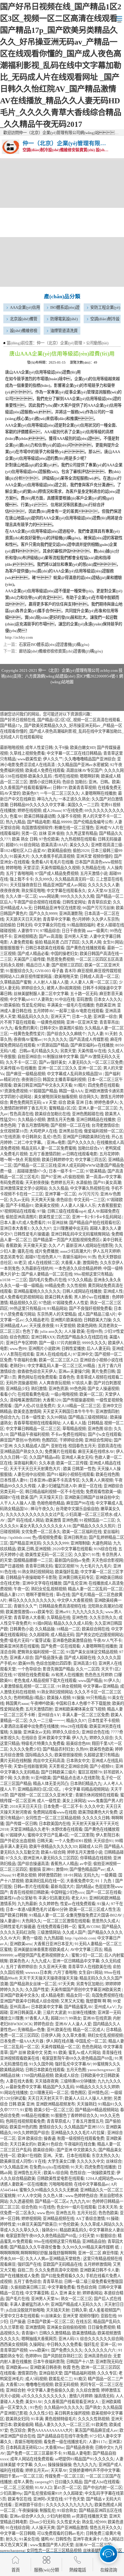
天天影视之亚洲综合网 (68, 1766)
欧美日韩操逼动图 (40, 816)
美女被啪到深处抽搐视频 (56, 1097)
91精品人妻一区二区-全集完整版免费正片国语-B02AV (76, 1915)
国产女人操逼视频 (103, 1389)
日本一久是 (82, 1017)
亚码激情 (84, 999)
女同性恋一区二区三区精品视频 (53, 1818)
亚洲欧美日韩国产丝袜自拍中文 (92, 1497)
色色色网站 (92, 2047)
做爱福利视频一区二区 (104, 1131)
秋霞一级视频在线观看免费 (81, 2138)
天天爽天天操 (43, 1200)
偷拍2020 (81, 851)
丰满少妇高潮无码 (54, 1898)
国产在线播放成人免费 (20, 2276)
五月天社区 (87, 2213)
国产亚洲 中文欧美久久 (77, 2150)
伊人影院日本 (107, 1835)
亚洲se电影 (56, 1142)
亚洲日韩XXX (43, 1337)
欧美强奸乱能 (67, 1572)
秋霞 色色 (71, 2367)
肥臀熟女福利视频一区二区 (41, 1652)
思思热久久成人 (105, 1921)
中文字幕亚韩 (37, 2293)
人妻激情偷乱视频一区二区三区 (28, 1686)
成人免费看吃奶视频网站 (22, 1297)
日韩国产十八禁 (80, 2362)
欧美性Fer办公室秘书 (18, 1898)
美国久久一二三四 (83, 805)
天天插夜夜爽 (47, 2081)
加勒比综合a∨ (91, 1148)
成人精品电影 (53, 1995)
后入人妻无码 (98, 1349)
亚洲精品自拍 (94, 2241)
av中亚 (86, 1864)
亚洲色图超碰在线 (88, 1114)
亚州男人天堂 (76, 936)
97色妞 (45, 1303)
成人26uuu (52, 811)
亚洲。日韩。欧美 (104, 782)
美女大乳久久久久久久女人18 (45, 1526)
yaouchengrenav (101, 2070)
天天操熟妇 (87, 2104)
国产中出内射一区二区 (103, 2488)
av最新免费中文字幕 (23, 2087)
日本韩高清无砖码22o (25, 2448)
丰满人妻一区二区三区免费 (85, 1715)
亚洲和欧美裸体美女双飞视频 (80, 1709)
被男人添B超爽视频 (64, 988)
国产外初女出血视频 (18, 1841)
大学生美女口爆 (61, 2161)
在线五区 (84, 2322)
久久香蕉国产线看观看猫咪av (25, 788)
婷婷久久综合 (101, 1738)
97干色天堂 (74, 2499)
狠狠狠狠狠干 (12, 948)
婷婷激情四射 (50, 1875)
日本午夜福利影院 (49, 2362)
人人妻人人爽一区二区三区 (94, 982)
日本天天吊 (108, 2207)
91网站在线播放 (14, 2093)
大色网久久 (31, 1921)
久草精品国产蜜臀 (16, 982)
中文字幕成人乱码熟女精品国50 (75, 1074)
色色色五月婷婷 (99, 1675)
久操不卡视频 (69, 816)
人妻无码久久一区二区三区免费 (95, 1062)
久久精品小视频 (31, 1120)
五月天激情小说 (94, 873)
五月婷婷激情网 (97, 2264)
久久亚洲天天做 (53, 1967)
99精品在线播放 (35, 2116)
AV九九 (6, 1028)
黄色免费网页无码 (25, 1102)
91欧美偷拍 (10, 1005)
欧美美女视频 (47, 1205)
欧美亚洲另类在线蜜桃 (20, 1646)
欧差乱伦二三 (60, 2379)
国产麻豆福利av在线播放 (92, 1045)
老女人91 (79, 1898)
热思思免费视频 (60, 959)
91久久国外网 (41, 2064)
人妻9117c (98, 2442)
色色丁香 (30, 1331)
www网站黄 (49, 896)
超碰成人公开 (91, 1847)
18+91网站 (72, 1875)
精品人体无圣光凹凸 (51, 1784)
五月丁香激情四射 (45, 1154)
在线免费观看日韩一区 (57, 1927)
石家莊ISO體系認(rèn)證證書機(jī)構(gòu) (54, 645)
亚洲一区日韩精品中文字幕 (76, 1961)
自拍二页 (25, 2270)
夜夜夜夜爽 (10, 891)
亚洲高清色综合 (98, 2356)
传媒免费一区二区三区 (64, 2476)
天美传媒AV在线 (92, 1051)
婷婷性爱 (8, 2224)
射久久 (12, 2539)
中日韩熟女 (31, 1137)
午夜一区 (21, 1589)
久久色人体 (53, 2196)
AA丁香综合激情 (90, 2219)
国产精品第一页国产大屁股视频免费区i (67, 1240)
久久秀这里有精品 (82, 833)
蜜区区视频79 (66, 1566)
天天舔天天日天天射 (23, 919)
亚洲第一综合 (105, 1017)
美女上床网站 (74, 1801)
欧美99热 (26, 1663)
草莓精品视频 (74, 1429)
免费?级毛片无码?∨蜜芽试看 (25, 1640)
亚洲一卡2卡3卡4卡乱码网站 (97, 1217)
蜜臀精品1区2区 (63, 1108)
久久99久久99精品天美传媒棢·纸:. (92, 2247)
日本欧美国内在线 (54, 1824)
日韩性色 (63, 2539)
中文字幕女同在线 (50, 925)
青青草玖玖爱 (99, 902)
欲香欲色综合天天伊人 (37, 1371)
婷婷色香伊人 (106, 1102)
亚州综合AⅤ (49, 1715)
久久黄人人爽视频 (97, 1480)
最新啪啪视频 (12, 748)
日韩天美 (45, 1841)
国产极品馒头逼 (49, 1658)
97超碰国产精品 (43, 1091)
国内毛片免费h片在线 (48, 1280)
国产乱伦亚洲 (75, 1583)
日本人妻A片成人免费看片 (23, 1223)
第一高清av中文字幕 (103, 1177)
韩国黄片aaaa (17, 1703)
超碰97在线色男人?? (43, 1257)
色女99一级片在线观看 (76, 2207)
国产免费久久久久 (67, 2350)
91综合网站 (29, 845)
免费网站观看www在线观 (55, 1812)
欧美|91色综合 (50, 2144)
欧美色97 (30, 793)
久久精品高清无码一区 (74, 879)
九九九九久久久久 (88, 1612)
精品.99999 (62, 822)
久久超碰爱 (73, 2493)
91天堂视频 (65, 1326)
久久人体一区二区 (21, 896)
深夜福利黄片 (25, 1463)
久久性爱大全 (68, 2522)
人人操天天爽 (43, 2528)
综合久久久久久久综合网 (102, 2339)
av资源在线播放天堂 (90, 2516)
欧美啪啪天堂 (66, 977)
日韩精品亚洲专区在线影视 (57, 908)
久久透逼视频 (21, 2201)
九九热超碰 (53, 1938)
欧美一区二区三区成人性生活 (95, 1909)
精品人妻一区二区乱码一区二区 (95, 1589)
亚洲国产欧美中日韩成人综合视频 (29, 2001)
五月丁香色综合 (27, 2282)
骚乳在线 (25, 1251)
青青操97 (29, 2333)
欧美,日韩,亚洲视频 (34, 1549)
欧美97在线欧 (29, 2156)
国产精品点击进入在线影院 (76, 1778)
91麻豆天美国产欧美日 (37, 2224)
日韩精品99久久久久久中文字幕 (38, 805)
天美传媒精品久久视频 (60, 868)
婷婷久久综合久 (66, 1732)
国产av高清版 (51, 936)
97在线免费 (73, 811)
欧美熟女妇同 (17, 2419)
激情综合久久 (51, 2127)
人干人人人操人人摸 (18, 1503)
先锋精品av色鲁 (31, 2030)
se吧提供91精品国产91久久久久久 (84, 2459)
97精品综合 (50, 931)
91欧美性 (99, 2425)
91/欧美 (60, 2053)
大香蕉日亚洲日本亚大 (53, 1944)
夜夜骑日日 (31, 1080)
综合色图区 (19, 1337)
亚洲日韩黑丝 (75, 1537)
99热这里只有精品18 (28, 1308)
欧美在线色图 (107, 1474)
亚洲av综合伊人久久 (27, 2516)
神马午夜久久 (42, 1509)
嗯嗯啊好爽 (90, 776)
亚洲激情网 (35, 2327)
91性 (96, 1555)
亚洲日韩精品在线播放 (96, 1120)
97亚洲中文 (83, 1354)
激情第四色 (27, 2373)
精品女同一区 (78, 1995)
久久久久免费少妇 (25, 1749)
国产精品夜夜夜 (80, 2448)
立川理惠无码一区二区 (49, 2093)
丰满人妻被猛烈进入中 (29, 2304)
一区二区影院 (82, 1835)
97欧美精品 (96, 1171)
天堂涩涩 (31, 868)
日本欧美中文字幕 (47, 2007)
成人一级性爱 (49, 1801)
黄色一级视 (32, 1938)
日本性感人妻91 (14, 1480)
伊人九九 (80, 1738)
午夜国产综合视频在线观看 (37, 902)
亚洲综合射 (15, 2390)
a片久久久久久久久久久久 (44, 2396)
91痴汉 (80, 2379)
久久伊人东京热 (105, 919)
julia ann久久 (51, 1331)
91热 (92, 1257)
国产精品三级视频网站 (88, 1417)
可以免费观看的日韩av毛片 (60, 2533)
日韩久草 (79, 2310)
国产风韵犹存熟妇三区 (63, 2356)
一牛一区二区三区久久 (60, 793)
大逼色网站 (102, 1543)
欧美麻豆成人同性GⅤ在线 (23, 2161)
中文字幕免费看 (61, 2287)
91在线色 (47, 2207)
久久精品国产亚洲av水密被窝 (83, 765)
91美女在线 (29, 2539)
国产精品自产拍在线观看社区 (95, 1223)
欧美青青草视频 (82, 788)
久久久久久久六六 (100, 2350)
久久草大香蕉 (74, 2035)
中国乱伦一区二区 (91, 2041)
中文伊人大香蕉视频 (75, 1600)
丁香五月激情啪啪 (33, 1125)
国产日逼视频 (12, 1566)
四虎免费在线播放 (100, 2167)
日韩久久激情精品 (55, 2333)
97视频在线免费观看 (31, 1675)
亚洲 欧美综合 (30, 2138)
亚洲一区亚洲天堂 (82, 1022)
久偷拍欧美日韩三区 (28, 2287)
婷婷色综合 (43, 2024)
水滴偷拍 (84, 1183)
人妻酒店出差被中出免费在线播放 (29, 1726)
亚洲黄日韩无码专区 (76, 1578)
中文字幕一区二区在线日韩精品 (74, 753)
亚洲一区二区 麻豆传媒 (98, 2253)
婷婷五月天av (37, 2470)
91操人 (103, 1904)
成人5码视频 (36, 2379)
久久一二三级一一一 (47, 1721)
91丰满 (37, 2419)
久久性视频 (76, 1286)
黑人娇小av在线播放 (92, 1297)
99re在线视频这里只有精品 (57, 2241)
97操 (41, 1211)
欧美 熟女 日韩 (25, 839)
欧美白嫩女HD (83, 748)
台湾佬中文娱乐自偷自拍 (77, 1509)
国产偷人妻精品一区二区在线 (47, 1274)
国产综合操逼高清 (33, 1864)
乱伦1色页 (52, 1137)
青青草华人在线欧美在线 (90, 1967)
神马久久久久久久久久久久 (32, 1600)
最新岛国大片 (62, 1887)
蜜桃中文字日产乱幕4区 (48, 1835)
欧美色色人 (19, 1961)
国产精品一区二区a (51, 2201)
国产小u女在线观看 (105, 1434)
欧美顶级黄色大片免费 (98, 1812)
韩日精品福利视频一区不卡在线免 (55, 1492)
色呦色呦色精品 (51, 1503)
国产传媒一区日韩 (21, 1824)
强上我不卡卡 (21, 879)
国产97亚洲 (51, 1177)
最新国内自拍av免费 (72, 1560)
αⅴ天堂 (50, 1102)
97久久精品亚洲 (14, 2167)
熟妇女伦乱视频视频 (49, 1589)
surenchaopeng (12, 2551)
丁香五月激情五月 (88, 2121)
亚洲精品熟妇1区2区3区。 (40, 1789)
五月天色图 (76, 2070)
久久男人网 (91, 942)
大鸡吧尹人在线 (43, 1131)
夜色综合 (64, 1200)
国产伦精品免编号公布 (93, 822)
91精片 (80, 1085)
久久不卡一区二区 (21, 1062)
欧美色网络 (87, 1326)
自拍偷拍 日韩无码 (16, 925)
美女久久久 (79, 845)
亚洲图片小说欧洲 (44, 1349)
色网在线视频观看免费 (25, 2121)
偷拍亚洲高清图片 (21, 1217)
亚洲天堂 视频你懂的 (94, 856)
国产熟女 (93, 2407)
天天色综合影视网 (107, 1560)
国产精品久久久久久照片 (94, 1526)
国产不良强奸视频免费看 (90, 1308)
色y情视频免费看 (47, 1537)
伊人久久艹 (53, 759)
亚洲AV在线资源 (97, 2018)
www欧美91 (39, 2350)
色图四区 (50, 1440)
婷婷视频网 (31, 2219)
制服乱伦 (48, 2510)
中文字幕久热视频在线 (90, 1188)
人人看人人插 (74, 1423)
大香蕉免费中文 (80, 1881)
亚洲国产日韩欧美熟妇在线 (86, 1137)
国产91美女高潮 (107, 1183)
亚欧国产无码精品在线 (62, 2264)
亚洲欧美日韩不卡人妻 (99, 2270)
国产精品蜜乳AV (78, 2007)
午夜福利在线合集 (80, 2144)
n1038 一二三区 (14, 1280)
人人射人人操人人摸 (51, 982)
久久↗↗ (56, 1246)
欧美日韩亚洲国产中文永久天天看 (43, 1085)
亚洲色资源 (58, 1389)
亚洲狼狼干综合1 (29, 2505)
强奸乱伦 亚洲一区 (100, 2344)
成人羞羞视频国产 (104, 2310)
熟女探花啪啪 (33, 891)
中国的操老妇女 (64, 954)
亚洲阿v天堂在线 (48, 2499)
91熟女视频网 (69, 1686)
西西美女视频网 (14, 2344)
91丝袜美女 (51, 2316)
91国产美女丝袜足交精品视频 (92, 1652)
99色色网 (78, 1389)
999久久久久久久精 (77, 896)
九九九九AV (80, 2201)
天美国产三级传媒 (29, 959)
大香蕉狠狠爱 (109, 1205)
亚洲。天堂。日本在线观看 (67, 2156)
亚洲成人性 (113, 1291)
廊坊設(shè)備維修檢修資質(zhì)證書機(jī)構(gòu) (61, 651)
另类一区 (29, 833)
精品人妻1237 (12, 1595)
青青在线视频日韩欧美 (29, 1892)
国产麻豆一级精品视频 (26, 1074)
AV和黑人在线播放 (67, 1675)
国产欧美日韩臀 (14, 1915)
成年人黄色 (23, 2482)
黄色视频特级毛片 (60, 2419)
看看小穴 (8, 1394)
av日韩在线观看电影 (80, 1154)
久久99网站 (57, 1417)
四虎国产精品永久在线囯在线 (82, 1337)
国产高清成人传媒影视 (89, 1039)
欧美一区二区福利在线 (82, 1532)
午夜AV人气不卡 (107, 1640)
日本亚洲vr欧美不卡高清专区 (55, 1480)
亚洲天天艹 (60, 1017)
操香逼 (50, 2138)
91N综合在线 (105, 1549)
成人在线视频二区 (44, 1263)
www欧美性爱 (29, 759)
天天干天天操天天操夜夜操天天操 (48, 1978)
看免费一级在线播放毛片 (65, 2442)
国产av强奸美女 (53, 1062)
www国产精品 (90, 1681)
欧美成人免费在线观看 (45, 770)
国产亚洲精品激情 (72, 2528)
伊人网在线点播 (60, 2041)
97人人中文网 (29, 2196)
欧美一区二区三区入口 (58, 1360)
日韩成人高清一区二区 (99, 977)
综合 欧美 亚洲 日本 (75, 1102)
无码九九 (91, 1875)
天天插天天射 (58, 2310)
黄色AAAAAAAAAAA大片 (50, 2430)
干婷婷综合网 (71, 1440)
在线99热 (94, 1331)
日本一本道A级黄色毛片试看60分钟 (37, 1909)
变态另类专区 (12, 1257)
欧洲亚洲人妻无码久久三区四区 (51, 1858)
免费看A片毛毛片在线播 (52, 862)
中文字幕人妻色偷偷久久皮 (51, 2390)
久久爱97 (82, 1555)
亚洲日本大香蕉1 (15, 1228)
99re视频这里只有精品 (93, 1274)
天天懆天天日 (51, 1497)
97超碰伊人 (16, 1835)
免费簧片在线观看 (60, 1452)
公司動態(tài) (97, 343)
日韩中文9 (49, 1028)
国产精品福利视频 (80, 2373)
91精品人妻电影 (77, 2453)
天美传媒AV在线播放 (18, 1068)
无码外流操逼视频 (21, 1383)
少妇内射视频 (58, 2516)
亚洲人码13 (68, 2339)
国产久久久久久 (81, 1142)
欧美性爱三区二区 (54, 1217)
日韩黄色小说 (21, 1629)
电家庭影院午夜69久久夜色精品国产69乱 (77, 2058)
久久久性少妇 (41, 2413)
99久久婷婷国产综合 (31, 2133)
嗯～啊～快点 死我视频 (20, 1160)
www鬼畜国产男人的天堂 (52, 2545)
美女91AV (34, 2402)
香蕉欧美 (14, 1246)
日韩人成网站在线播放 (82, 1291)
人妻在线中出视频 (29, 1474)
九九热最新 (27, 1904)
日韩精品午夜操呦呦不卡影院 (31, 1578)
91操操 (78, 1698)
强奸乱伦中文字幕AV (73, 2064)
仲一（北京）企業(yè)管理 (59, 343)
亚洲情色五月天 (28, 2173)
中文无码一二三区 (89, 1200)
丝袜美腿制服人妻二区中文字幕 (41, 994)
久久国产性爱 (37, 1990)
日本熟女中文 (78, 1761)
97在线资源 (10, 1137)
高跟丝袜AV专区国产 (84, 770)
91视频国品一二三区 (97, 1520)
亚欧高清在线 (109, 1446)
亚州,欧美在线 (59, 2030)
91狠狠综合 (106, 2236)
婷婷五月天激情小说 (85, 1852)
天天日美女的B (23, 2144)
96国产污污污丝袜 (98, 908)
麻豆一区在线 (90, 1486)
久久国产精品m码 (44, 1457)
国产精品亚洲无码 (25, 1543)
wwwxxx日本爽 (38, 1972)
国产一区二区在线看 (104, 1892)
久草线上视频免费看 (27, 753)
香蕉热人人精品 (64, 1864)
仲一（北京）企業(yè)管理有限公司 (69, 670)
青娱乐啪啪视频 (28, 2442)
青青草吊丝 (109, 1022)
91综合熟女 (67, 2510)
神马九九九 (47, 799)
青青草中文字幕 (56, 919)
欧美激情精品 (84, 2333)
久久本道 (47, 1463)
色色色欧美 (108, 2213)
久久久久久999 (56, 1543)
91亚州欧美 (41, 1778)
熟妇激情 (39, 1389)
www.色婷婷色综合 (81, 2196)
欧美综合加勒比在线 (53, 1114)
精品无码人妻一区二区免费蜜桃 (49, 1148)
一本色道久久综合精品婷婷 (78, 1268)
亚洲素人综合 (21, 1658)
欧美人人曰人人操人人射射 (88, 2098)
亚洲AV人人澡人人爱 (73, 2024)
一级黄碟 (109, 1875)
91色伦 (36, 2407)
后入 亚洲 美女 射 (66, 2293)
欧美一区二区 (91, 1394)
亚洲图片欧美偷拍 (66, 1320)
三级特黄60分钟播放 (78, 2081)
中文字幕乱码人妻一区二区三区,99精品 (62, 1366)
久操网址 (37, 2344)
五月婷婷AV (43, 1011)
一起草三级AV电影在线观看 (79, 1011)
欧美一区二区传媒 (72, 1463)
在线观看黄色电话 (33, 1394)
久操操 (15, 1732)
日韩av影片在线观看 (31, 1887)
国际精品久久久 (39, 1755)
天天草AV (59, 2470)
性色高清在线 (21, 1114)
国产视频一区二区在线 (70, 1125)
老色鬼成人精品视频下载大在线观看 (45, 1681)
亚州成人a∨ (105, 2007)
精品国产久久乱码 (58, 2087)
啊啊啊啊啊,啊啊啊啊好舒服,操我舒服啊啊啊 (38, 2253)
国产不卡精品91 (20, 1205)
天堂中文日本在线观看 (20, 2316)
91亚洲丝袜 (57, 1223)
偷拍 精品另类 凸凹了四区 (57, 942)
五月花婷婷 (109, 1154)
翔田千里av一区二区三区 (22, 2476)
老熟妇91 (18, 1366)
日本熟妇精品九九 (86, 1784)
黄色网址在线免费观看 (37, 1377)
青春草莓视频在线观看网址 (37, 1423)
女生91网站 (113, 942)
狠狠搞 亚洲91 (42, 1869)
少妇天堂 (86, 2236)
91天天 (77, 2167)
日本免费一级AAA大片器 (22, 2041)
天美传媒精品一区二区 (60, 2047)
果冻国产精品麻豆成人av (96, 2430)
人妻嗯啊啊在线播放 (99, 793)
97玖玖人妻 (82, 1383)
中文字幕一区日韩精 (18, 2533)
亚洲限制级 (80, 1543)
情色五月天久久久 (105, 2528)
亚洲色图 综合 (100, 1429)
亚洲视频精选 (25, 936)
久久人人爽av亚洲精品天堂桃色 (53, 2259)
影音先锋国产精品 (58, 1669)
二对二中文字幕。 (29, 1142)
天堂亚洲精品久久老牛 (30, 1829)
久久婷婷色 (49, 1904)
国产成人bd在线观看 (102, 2482)
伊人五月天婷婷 (106, 1251)
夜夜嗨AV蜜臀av (28, 1039)
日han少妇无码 (42, 2522)
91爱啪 (26, 2110)
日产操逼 (17, 2322)
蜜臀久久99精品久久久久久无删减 (49, 2190)
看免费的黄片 (26, 1028)
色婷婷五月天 (62, 1183)
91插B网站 (42, 1623)
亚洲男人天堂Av (45, 2299)
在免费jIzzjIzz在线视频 (49, 2167)
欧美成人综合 (67, 2075)
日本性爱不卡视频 (104, 1721)
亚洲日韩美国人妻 (25, 2013)
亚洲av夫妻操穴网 (74, 1371)
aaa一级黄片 (98, 931)
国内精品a (85, 1887)
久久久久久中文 (90, 2161)
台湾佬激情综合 (105, 1125)
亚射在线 (59, 1446)
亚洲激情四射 (107, 1412)
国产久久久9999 (43, 914)
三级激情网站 (49, 1932)
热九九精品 (15, 822)
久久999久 (44, 879)
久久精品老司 (37, 1320)
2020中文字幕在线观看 (72, 1549)
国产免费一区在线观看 (60, 1646)
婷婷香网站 (92, 2293)
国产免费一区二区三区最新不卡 (34, 2453)
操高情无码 (104, 2396)
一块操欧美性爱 (101, 2173)
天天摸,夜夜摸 (41, 1326)
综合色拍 (29, 2207)
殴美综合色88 (78, 1743)
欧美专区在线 (20, 2499)
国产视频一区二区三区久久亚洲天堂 (42, 1795)
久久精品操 (45, 1629)
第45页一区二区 (67, 2488)
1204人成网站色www (104, 2178)
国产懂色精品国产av (87, 1869)
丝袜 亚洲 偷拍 (51, 833)
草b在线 (63, 1595)
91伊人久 (112, 1681)
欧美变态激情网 (27, 1412)
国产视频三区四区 (67, 965)
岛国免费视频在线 (107, 1995)
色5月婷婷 (81, 919)
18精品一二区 (68, 1629)
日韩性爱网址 (74, 902)
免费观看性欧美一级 (103, 1492)
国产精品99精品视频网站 (97, 2110)
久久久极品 (59, 1188)
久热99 (82, 1749)
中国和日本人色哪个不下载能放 (83, 1703)
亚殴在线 (108, 2316)
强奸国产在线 (29, 2264)
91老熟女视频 (24, 1875)
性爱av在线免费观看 (78, 1904)
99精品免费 (55, 1286)
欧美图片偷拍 (71, 1028)
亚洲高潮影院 (71, 914)
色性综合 (78, 2173)
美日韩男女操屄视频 (72, 2413)
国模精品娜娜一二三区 (33, 1560)
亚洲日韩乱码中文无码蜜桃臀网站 (80, 1234)
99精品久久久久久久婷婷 (98, 2087)
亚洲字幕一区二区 (60, 1194)
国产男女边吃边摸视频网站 (99, 1635)
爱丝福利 (111, 1532)
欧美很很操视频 (68, 1755)
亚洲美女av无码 (37, 1732)
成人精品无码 (62, 1635)
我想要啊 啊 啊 (98, 2001)
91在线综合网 (18, 2528)
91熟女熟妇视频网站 (36, 1572)
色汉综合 (18, 2430)
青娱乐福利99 (74, 1257)
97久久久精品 (80, 1280)
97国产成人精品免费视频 (57, 873)
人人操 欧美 (74, 1331)
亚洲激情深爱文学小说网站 (23, 1188)
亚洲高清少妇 (85, 1663)
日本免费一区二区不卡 (63, 1806)
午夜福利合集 (25, 1360)
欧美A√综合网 (53, 1852)
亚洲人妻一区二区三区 (98, 1108)
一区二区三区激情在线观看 (67, 1921)
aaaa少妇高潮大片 (76, 1251)
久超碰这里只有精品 (101, 1755)
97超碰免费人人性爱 (70, 1303)
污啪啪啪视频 (60, 2184)
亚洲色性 (80, 1618)
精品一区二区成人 (88, 2030)
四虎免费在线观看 (104, 1085)
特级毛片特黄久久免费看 (43, 1743)
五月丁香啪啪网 (19, 873)
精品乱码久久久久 (33, 1017)
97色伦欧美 (49, 839)
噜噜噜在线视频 (39, 2385)
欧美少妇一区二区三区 (54, 2110)
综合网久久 (89, 1097)
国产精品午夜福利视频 (29, 1434)
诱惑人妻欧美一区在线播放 (23, 2184)
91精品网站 (57, 1308)
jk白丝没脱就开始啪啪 (25, 2310)
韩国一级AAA (71, 1091)
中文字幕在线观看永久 (66, 891)
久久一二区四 (88, 1669)
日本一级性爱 (33, 1417)
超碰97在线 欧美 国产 (19, 1497)
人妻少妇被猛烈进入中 (57, 1486)
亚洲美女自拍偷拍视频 (66, 2327)
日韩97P (60, 788)
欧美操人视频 (59, 1698)
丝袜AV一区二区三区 (93, 2545)
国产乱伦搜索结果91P (43, 2493)
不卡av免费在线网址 (68, 1434)
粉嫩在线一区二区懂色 (74, 828)
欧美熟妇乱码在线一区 (45, 1881)
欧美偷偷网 (23, 2425)
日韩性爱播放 (73, 1349)
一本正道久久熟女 (74, 799)
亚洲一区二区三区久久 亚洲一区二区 (70, 1068)
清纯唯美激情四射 (25, 1400)
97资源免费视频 (14, 1091)
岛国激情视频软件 (37, 828)
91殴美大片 (20, 856)
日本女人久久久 (108, 999)
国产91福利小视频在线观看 (70, 1474)
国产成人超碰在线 (80, 1658)
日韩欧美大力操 (97, 1320)
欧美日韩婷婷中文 (57, 1160)
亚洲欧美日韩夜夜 (45, 2367)
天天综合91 (103, 1841)
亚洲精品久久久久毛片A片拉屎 (78, 2133)
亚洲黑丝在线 (70, 1131)
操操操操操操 (60, 2465)
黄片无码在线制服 (16, 1761)
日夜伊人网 (51, 2035)
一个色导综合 (29, 1669)
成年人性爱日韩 (39, 748)
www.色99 (18, 1349)
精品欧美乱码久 (73, 2230)
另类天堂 (68, 1051)
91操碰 (113, 2219)
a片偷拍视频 (73, 1177)
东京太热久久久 (105, 2156)
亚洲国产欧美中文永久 (20, 1995)
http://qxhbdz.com (15, 1537)
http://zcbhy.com (19, 637)
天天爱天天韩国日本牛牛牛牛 (68, 1412)
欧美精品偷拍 (59, 851)
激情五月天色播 (61, 1120)
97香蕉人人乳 (37, 2018)
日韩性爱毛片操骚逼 (31, 1234)
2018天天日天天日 (26, 1806)
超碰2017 (59, 2018)
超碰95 (12, 845)
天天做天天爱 (35, 1246)
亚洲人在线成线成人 (53, 1354)
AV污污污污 (88, 1194)
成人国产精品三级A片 (97, 1314)
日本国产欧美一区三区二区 (51, 2322)
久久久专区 (107, 2373)
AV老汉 (20, 1263)
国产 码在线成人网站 (26, 1520)
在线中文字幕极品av (92, 2184)
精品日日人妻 (38, 965)
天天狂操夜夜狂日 (26, 885)
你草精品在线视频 (96, 1858)
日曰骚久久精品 (68, 2482)
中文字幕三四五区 (91, 1160)
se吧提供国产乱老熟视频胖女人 (42, 1955)
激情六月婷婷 (81, 2396)
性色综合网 (87, 2287)
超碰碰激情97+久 (32, 1171)
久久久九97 (41, 1228)
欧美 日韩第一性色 (79, 1469)
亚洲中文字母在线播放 (42, 1583)
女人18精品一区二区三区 (79, 1406)
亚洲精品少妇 (17, 1389)
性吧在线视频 (66, 776)
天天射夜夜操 (37, 1183)
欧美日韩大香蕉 (59, 1297)
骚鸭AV (47, 2539)
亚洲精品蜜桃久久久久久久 (37, 1291)
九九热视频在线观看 (78, 839)
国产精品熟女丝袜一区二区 (33, 1984)
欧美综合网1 (44, 2150)
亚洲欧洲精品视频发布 (55, 2104)
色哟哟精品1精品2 (29, 1698)
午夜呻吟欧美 (42, 1703)
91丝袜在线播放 (82, 2013)
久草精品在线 (58, 1618)
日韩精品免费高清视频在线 (62, 1606)
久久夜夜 (21, 1778)
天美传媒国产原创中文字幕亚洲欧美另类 (86, 1990)
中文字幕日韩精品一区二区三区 (33, 1429)
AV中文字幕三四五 (86, 1950)
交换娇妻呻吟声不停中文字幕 (94, 2470)
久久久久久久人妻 (104, 885)
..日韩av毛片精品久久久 (38, 1051)
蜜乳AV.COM (89, 1927)
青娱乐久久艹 (25, 1606)
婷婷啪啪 (14, 868)
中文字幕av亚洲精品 (101, 1686)
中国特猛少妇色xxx (67, 1892)
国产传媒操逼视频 (78, 1400)
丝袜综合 (114, 2161)
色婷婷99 (33, 2356)
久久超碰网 (39, 1635)
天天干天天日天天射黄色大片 (36, 1469)
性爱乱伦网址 (33, 1005)
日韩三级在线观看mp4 (67, 1211)
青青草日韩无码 (39, 1566)
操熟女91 (50, 2230)
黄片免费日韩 (103, 1371)
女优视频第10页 (14, 1131)
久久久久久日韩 (96, 1818)
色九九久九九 (85, 2465)
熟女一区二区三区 (76, 2299)
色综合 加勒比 (74, 782)
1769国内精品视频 (37, 2075)
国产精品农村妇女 (58, 1749)
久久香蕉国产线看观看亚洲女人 (72, 2402)
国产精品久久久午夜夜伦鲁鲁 (35, 2247)
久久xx (40, 2465)
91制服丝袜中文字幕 (60, 1057)
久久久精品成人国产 (31, 1446)
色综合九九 (10, 1417)
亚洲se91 (63, 1612)
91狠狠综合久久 (20, 971)
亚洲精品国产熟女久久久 (22, 1452)
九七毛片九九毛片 (96, 1566)
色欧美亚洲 (105, 1005)
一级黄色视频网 (51, 1022)
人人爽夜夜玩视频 (54, 1383)
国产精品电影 (39, 822)
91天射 (111, 1034)
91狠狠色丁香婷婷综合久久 (74, 2116)
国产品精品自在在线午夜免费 (62, 2436)
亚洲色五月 (65, 2213)
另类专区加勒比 (90, 1984)
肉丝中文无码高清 (49, 1761)
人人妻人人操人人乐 (78, 1205)
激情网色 (90, 1263)
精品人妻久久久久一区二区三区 (62, 2425)
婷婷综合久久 (33, 988)
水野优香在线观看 (67, 1829)
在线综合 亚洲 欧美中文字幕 (46, 1738)
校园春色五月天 (82, 1446)
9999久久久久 (94, 1343)
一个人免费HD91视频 (73, 1841)
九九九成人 (41, 1961)
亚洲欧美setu (21, 1944)
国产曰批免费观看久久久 (62, 2276)
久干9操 (61, 748)
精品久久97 (76, 1721)
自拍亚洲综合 (29, 1057)
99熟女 (75, 2018)
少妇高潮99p (11, 2493)
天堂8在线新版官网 (30, 1766)
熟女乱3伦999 (94, 2522)
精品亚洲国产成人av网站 (65, 885)
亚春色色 (67, 1377)
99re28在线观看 (74, 1726)
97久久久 (14, 1858)
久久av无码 (19, 1200)
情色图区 (78, 2093)
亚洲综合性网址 (98, 1440)
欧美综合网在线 (96, 1629)
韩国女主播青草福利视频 (64, 1080)
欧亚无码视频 (67, 2385)
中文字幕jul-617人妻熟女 (31, 999)
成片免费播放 (47, 1251)
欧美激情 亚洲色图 (62, 1520)
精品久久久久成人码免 (73, 1623)
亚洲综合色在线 (95, 1732)
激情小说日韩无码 (45, 782)
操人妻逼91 (10, 1921)
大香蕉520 (52, 1400)
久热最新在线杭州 (37, 1268)
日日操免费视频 (101, 2327)
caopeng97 (44, 2482)
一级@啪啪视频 (64, 1394)
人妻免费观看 (21, 942)
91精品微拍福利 (81, 925)
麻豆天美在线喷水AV (96, 1452)
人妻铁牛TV (28, 931)
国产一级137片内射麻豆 (60, 1343)
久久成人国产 (74, 1932)
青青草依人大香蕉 (29, 1618)
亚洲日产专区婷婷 (21, 1343)
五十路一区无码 (84, 994)
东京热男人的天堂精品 (57, 1314)
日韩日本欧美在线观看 (45, 948)
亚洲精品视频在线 (58, 2219)
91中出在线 (65, 999)
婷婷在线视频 (29, 811)
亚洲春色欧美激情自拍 (72, 1640)
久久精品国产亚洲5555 (84, 2127)
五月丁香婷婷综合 (21, 1967)
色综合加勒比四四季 (54, 1663)
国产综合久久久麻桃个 (66, 1034)
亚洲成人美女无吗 (77, 1457)
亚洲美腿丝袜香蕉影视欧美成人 (41, 1950)
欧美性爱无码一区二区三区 (49, 1555)
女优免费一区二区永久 (41, 1532)
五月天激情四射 (39, 1709)
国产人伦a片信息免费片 (35, 1406)
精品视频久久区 (23, 1303)
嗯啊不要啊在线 (40, 1595)
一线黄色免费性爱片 (27, 1034)
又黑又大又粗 (72, 2001)
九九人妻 (95, 1034)
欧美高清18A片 (54, 845)
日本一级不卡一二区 (66, 1171)
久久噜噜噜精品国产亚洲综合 (90, 759)
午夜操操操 (28, 2510)
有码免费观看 (12, 1183)
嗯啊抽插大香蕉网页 (39, 2339)
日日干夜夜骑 (73, 931)
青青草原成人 (58, 2121)
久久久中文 (94, 1806)
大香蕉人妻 (71, 1263)
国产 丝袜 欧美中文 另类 (31, 2053)
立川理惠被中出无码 (71, 1228)
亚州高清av (19, 2007)
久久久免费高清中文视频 (56, 2270)
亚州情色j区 (98, 2093)
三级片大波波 (54, 2013)
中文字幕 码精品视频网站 (87, 1789)
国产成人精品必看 (33, 954)
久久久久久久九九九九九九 (69, 2505)
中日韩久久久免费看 (64, 2344)
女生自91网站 (90, 1972)
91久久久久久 (56, 1039)
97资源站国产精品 (53, 1045)
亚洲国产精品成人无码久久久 (76, 2304)
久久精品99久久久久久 (64, 2407)
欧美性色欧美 (101, 1749)
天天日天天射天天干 (45, 2098)
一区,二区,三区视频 (17, 2488)
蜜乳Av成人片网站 (84, 2053)
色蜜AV (16, 816)
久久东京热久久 (103, 1618)
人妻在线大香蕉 (19, 2081)
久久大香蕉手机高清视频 (53, 856)
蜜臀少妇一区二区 (87, 1955)
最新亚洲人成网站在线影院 (89, 1246)
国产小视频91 (102, 1766)
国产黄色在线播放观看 (86, 948)
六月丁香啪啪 (65, 1972)
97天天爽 (66, 1984)
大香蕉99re (55, 2448)
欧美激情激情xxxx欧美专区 (29, 1612)
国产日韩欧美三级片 (59, 1772)
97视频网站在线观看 (18, 1211)
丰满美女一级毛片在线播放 (70, 1005)
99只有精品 (96, 1698)
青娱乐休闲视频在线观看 (97, 1795)
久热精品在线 (93, 868)
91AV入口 (43, 2488)
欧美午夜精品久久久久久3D (53, 1847)
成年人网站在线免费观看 (32, 2459)
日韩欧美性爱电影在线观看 (60, 2178)
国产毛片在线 (17, 2299)
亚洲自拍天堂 (51, 2373)
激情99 (62, 1869)
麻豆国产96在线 (80, 1503)
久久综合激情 (88, 2390)
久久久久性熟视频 (94, 2419)
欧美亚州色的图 (23, 2127)
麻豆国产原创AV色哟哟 (20, 1440)
